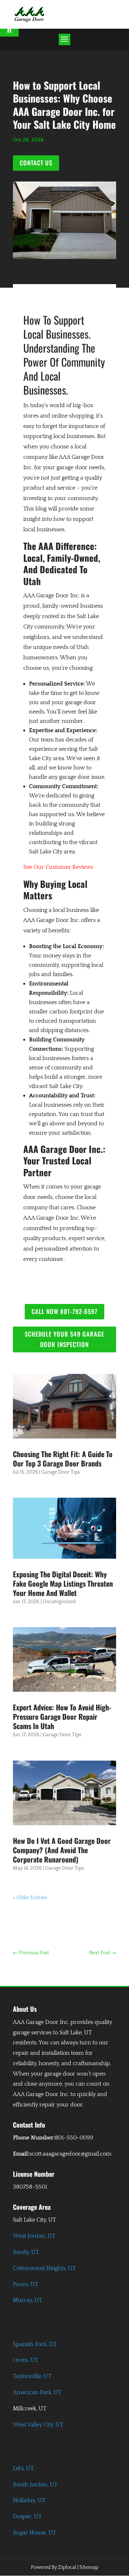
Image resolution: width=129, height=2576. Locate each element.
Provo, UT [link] (25, 2284)
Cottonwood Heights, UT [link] (44, 2268)
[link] (29, 13)
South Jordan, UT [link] (35, 2485)
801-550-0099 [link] (74, 2138)
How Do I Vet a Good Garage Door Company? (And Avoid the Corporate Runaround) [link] (62, 1850)
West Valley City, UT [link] (38, 2425)
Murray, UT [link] (27, 2300)
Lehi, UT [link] (23, 2468)
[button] (64, 39)
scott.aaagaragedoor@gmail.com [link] (70, 2154)
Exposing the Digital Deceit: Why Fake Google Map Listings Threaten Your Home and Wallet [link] (63, 1583)
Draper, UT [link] (27, 2516)
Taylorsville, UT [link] (32, 2376)
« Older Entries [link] (30, 1898)
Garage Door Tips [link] (61, 1472)
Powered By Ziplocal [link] (54, 2567)
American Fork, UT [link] (37, 2392)
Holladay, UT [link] (29, 2500)
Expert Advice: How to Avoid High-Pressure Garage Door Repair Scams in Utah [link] (62, 1716)
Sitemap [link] (89, 2567)
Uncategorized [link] (59, 1602)
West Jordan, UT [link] (34, 2236)
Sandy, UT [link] (26, 2252)
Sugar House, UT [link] (34, 2533)
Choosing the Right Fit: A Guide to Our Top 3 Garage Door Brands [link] (63, 1459)
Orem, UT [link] (25, 2360)
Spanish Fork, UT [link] (35, 2344)
